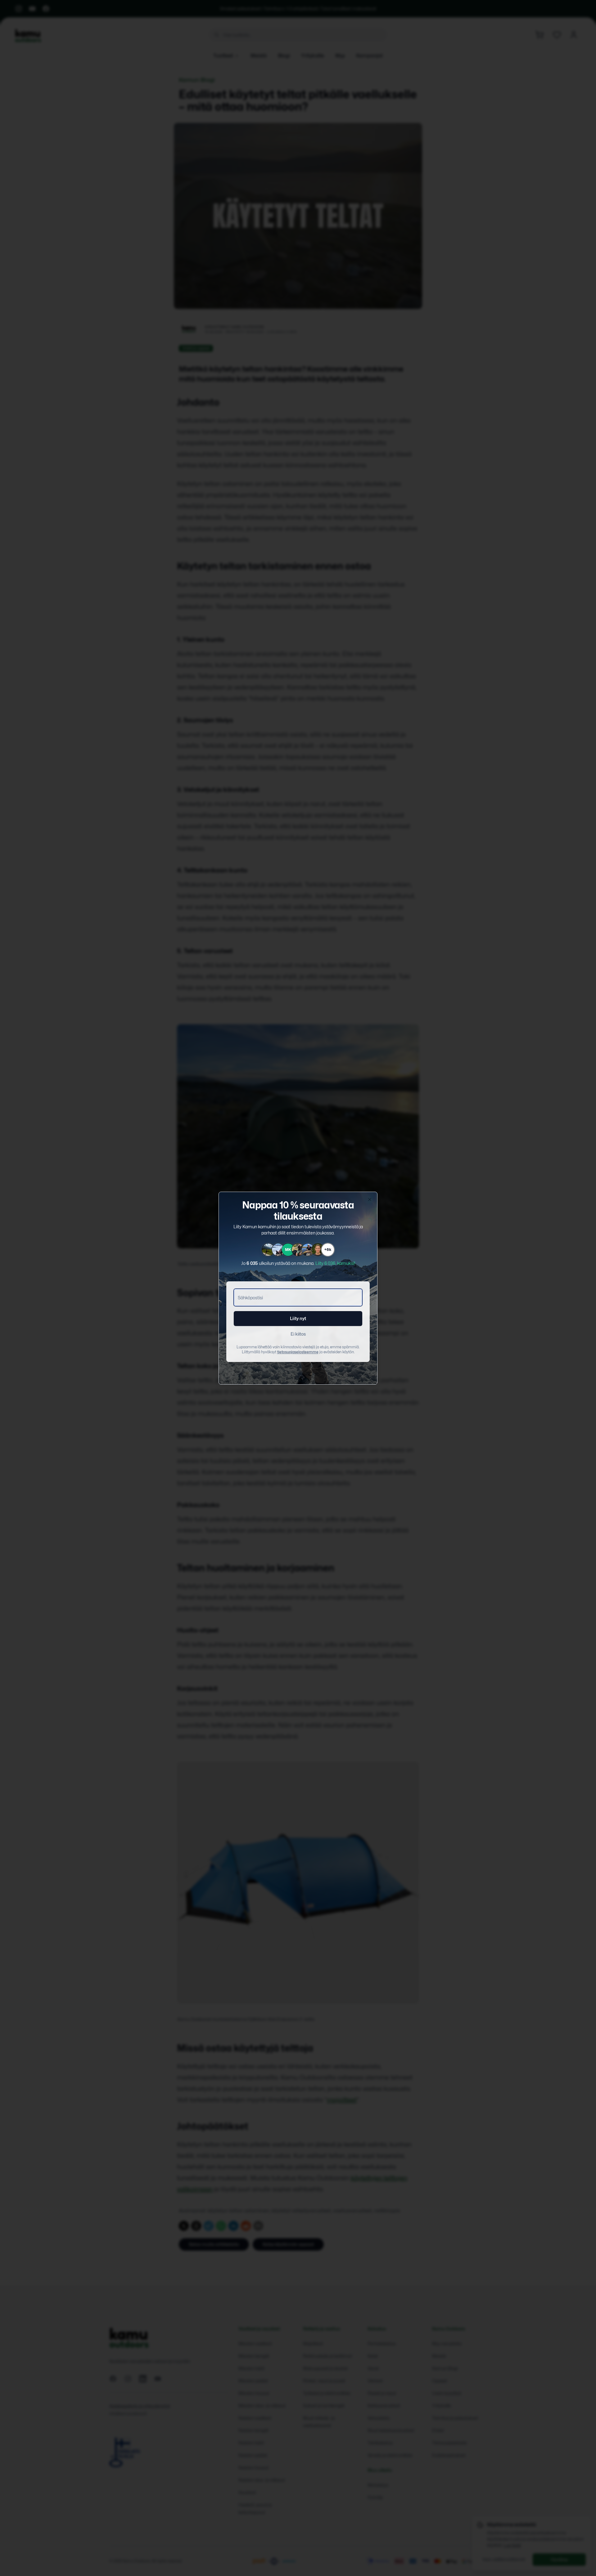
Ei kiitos (298, 1334)
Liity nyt (298, 1318)
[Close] (370, 1199)
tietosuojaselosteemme (298, 1352)
